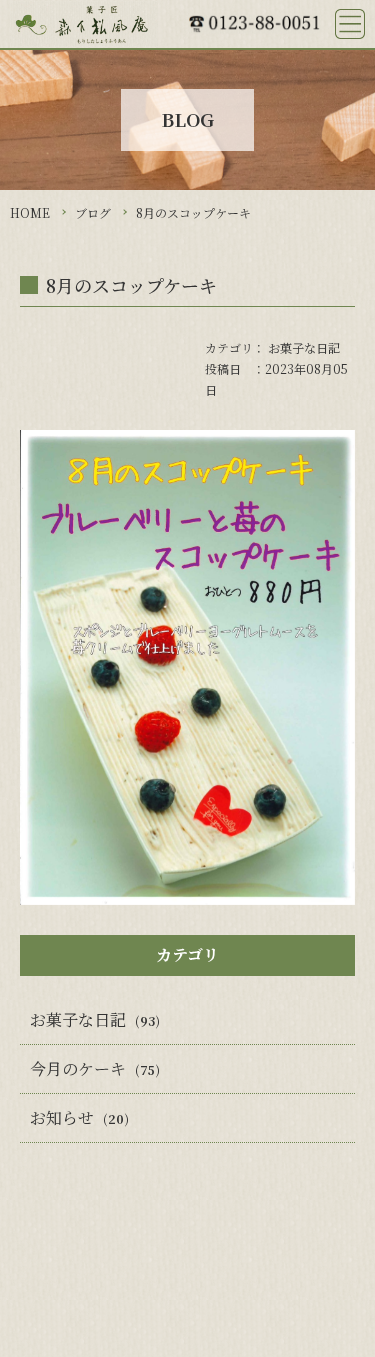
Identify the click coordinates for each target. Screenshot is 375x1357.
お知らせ (62, 1117)
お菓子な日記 (304, 347)
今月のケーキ (78, 1068)
